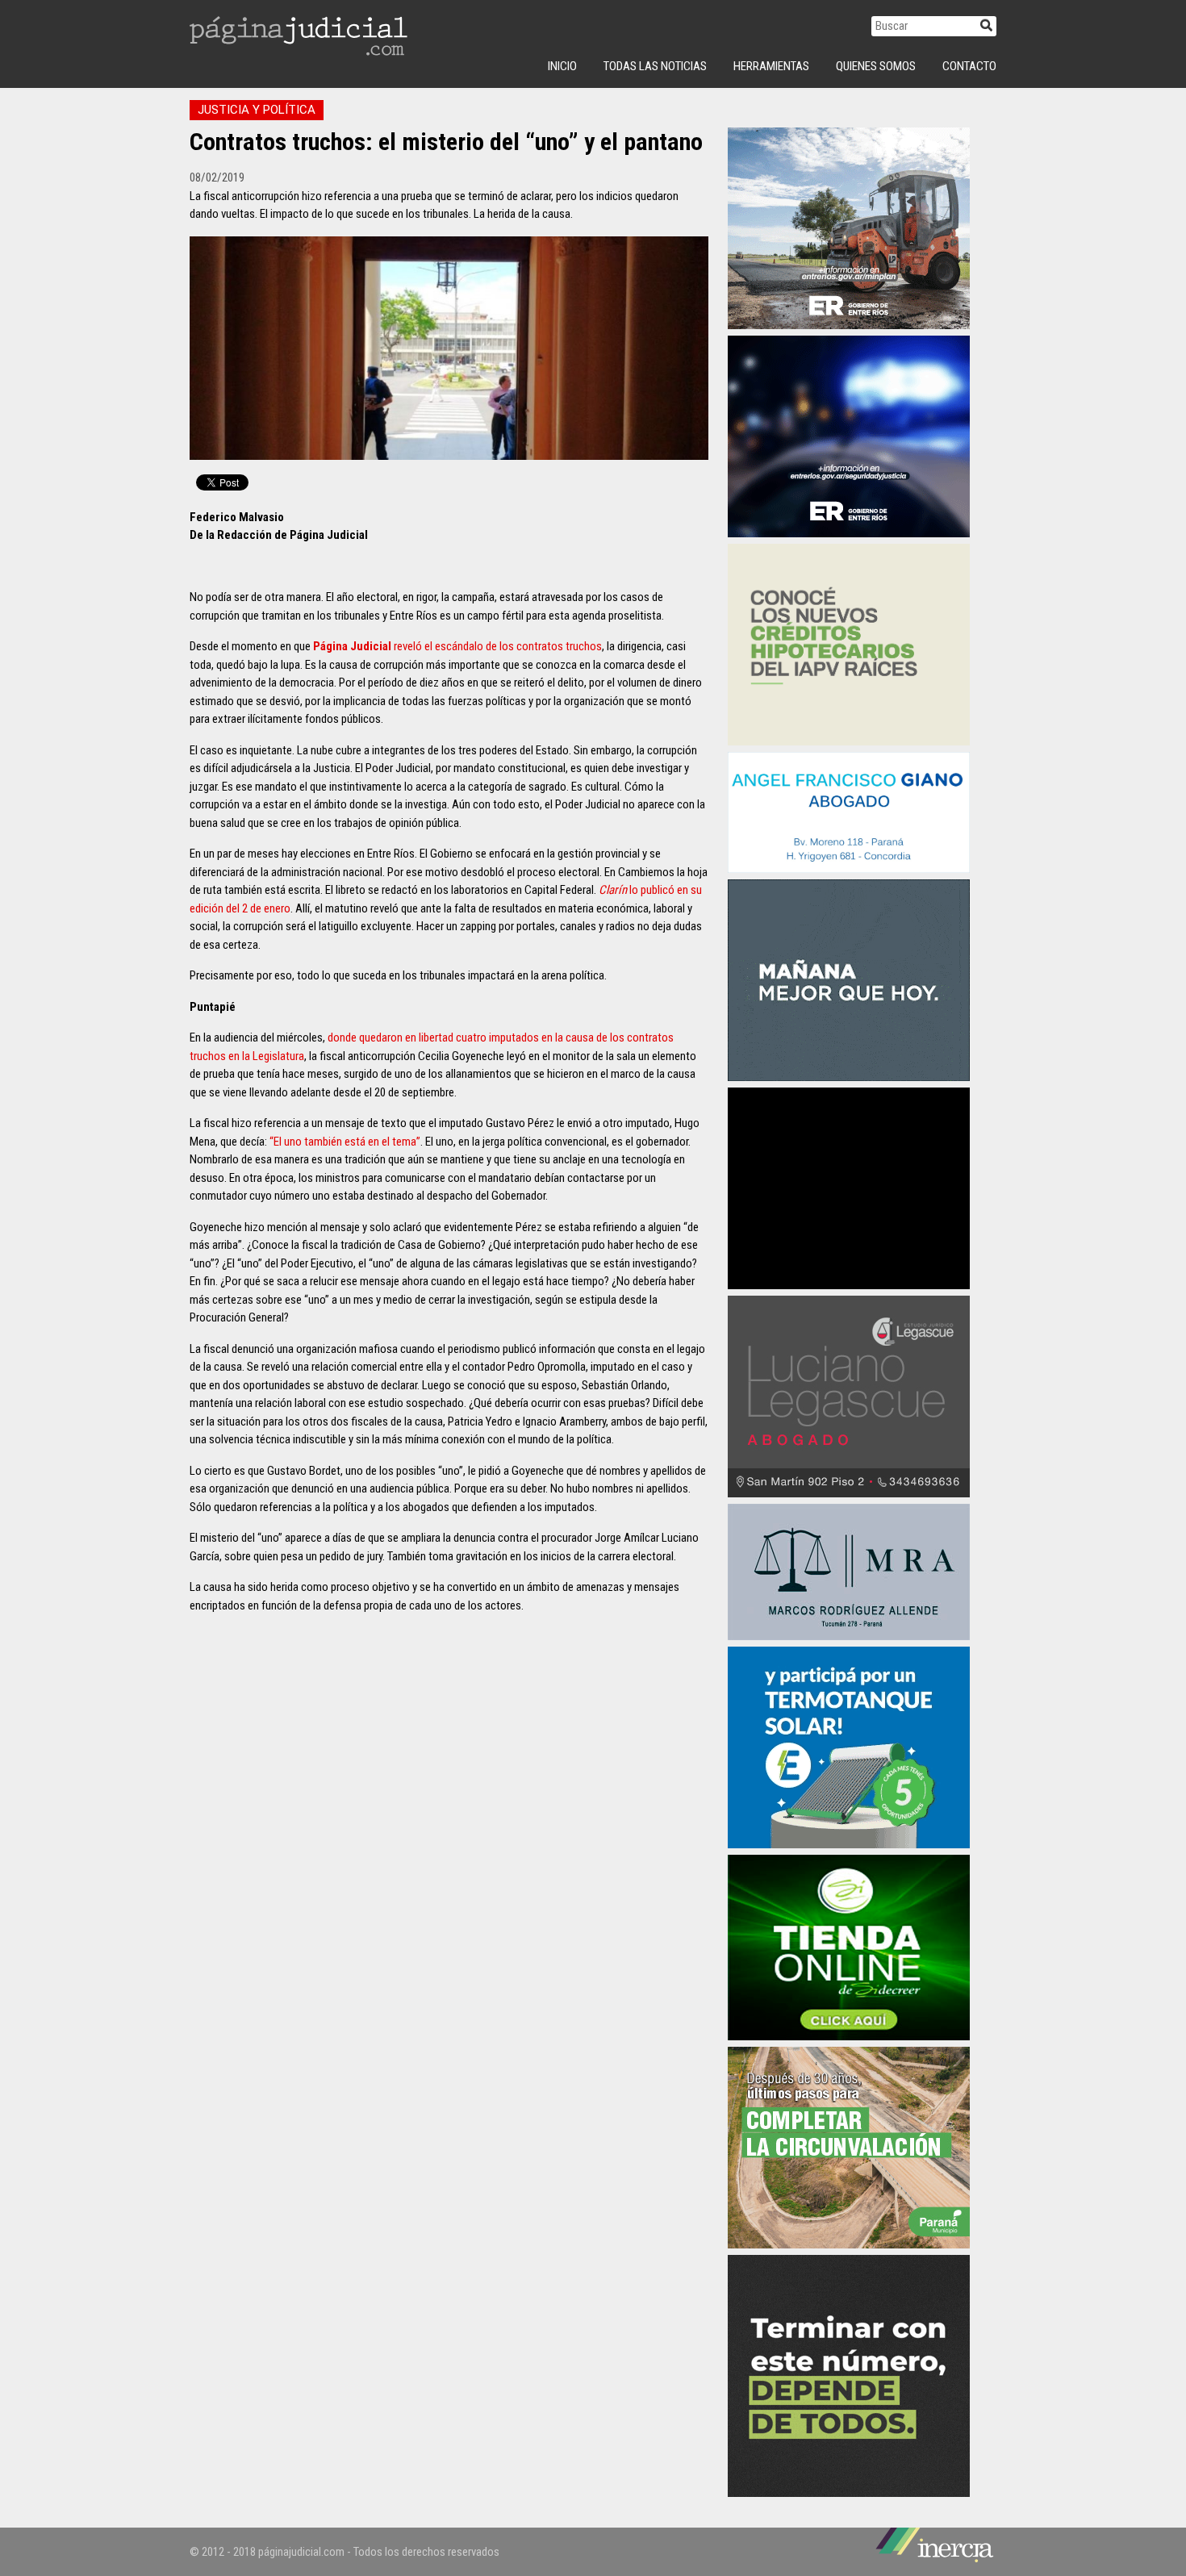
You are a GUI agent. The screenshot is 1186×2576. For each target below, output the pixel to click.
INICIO (562, 66)
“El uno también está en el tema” (345, 1142)
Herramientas (771, 66)
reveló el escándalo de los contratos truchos (457, 646)
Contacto (969, 66)
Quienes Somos (876, 66)
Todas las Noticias (655, 66)
